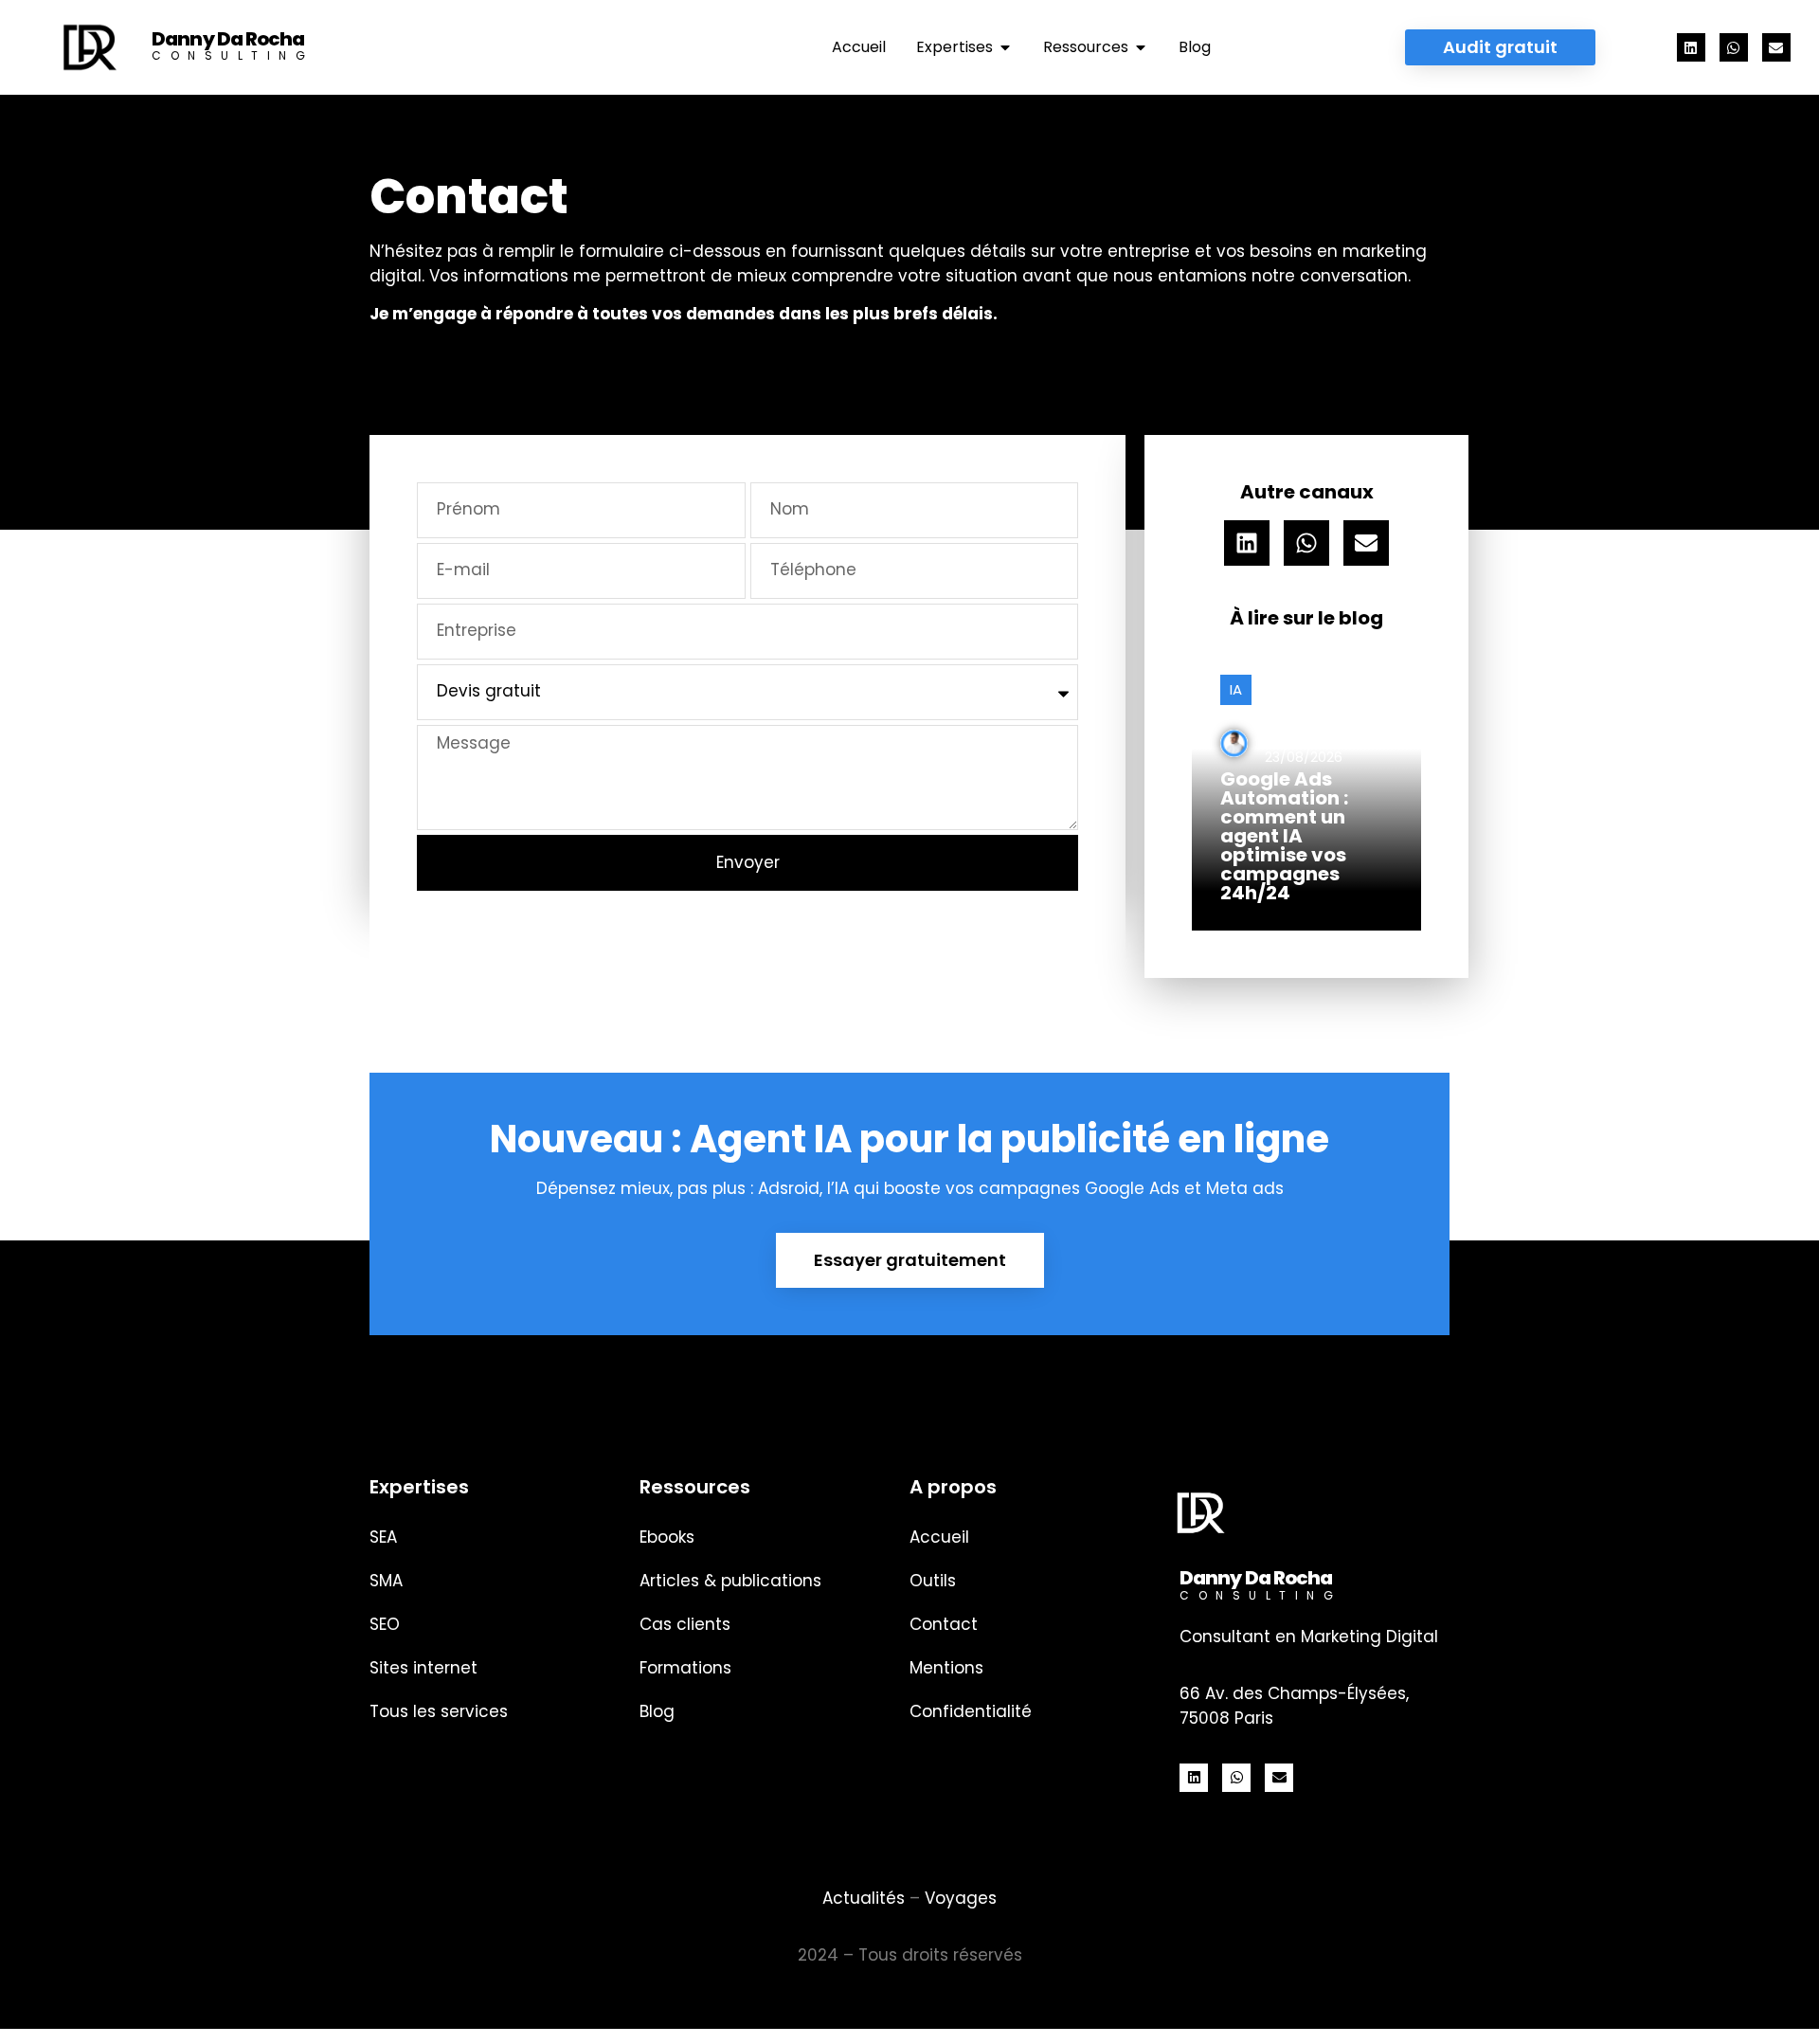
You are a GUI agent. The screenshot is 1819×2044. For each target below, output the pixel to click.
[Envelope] (1776, 47)
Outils (933, 1581)
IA (1236, 689)
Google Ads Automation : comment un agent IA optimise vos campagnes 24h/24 (1284, 836)
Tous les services (439, 1711)
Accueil (939, 1537)
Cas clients (685, 1624)
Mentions (946, 1668)
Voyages (961, 1898)
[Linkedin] (1691, 47)
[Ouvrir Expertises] (1005, 47)
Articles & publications (730, 1581)
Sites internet (423, 1668)
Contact (944, 1624)
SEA (383, 1537)
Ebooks (667, 1537)
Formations (685, 1668)
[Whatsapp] (1734, 47)
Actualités (864, 1898)
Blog (657, 1711)
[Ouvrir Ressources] (1141, 47)
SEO (385, 1624)
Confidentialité (971, 1711)
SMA (386, 1581)
